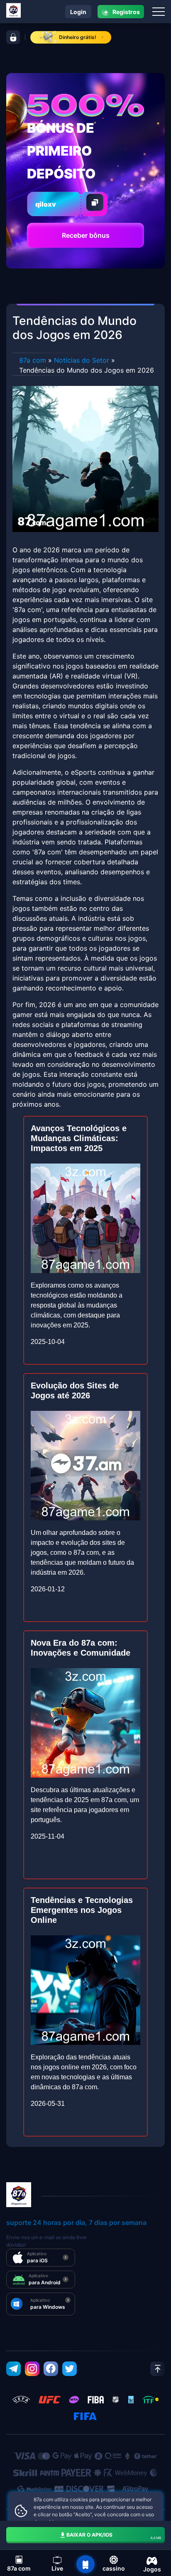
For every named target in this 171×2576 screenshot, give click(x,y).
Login (78, 12)
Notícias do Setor (82, 360)
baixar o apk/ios (114, 2536)
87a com (33, 360)
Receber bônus (86, 235)
